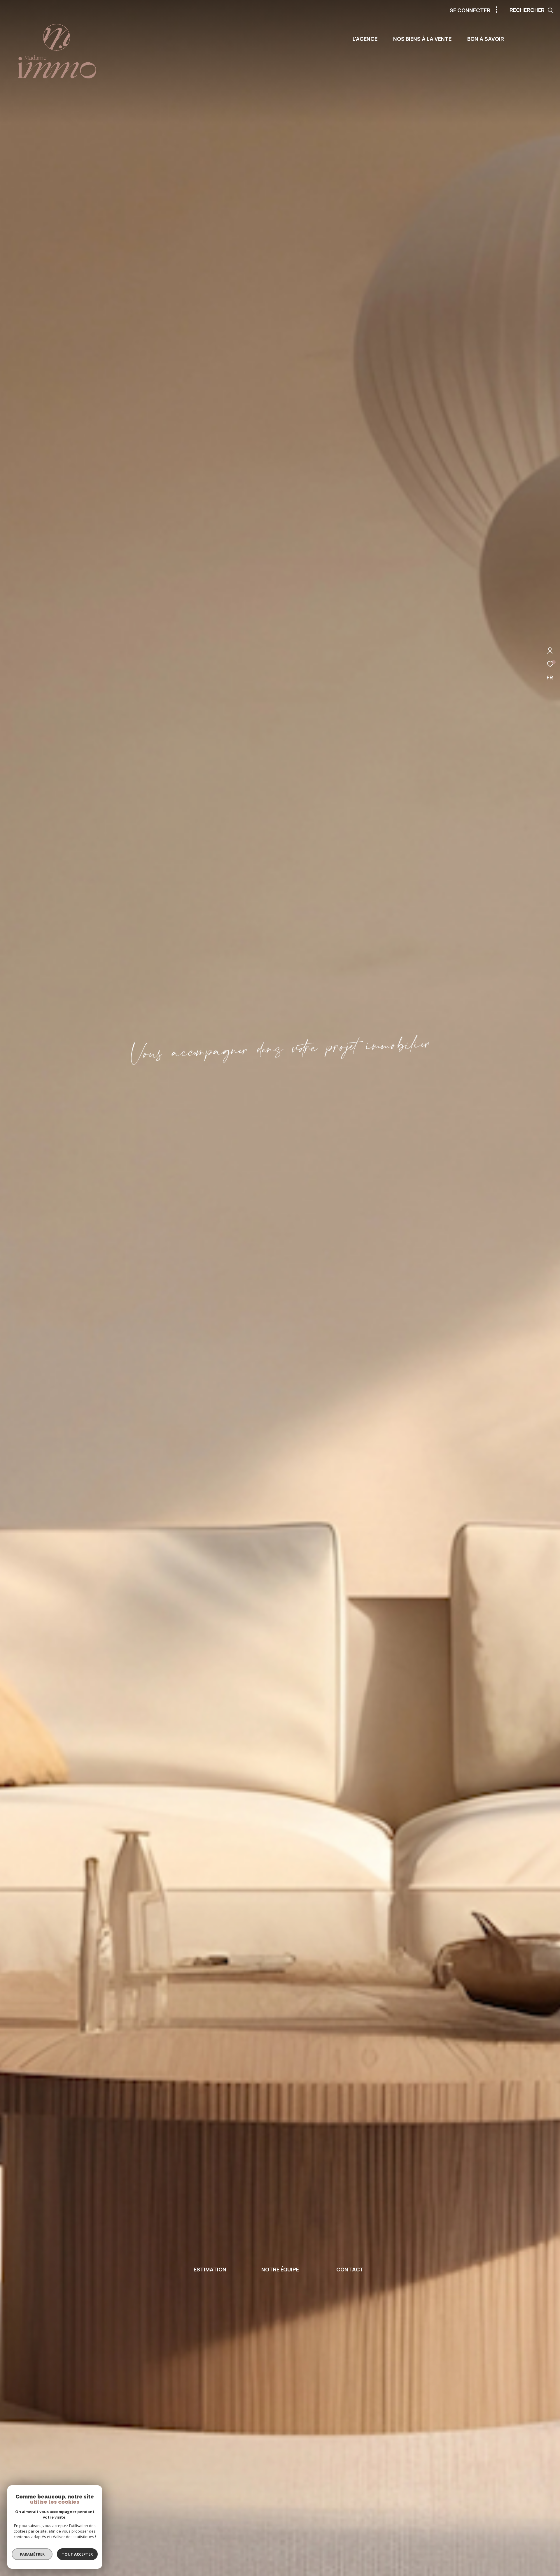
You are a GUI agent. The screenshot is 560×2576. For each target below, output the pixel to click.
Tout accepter (77, 2554)
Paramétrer (32, 2554)
